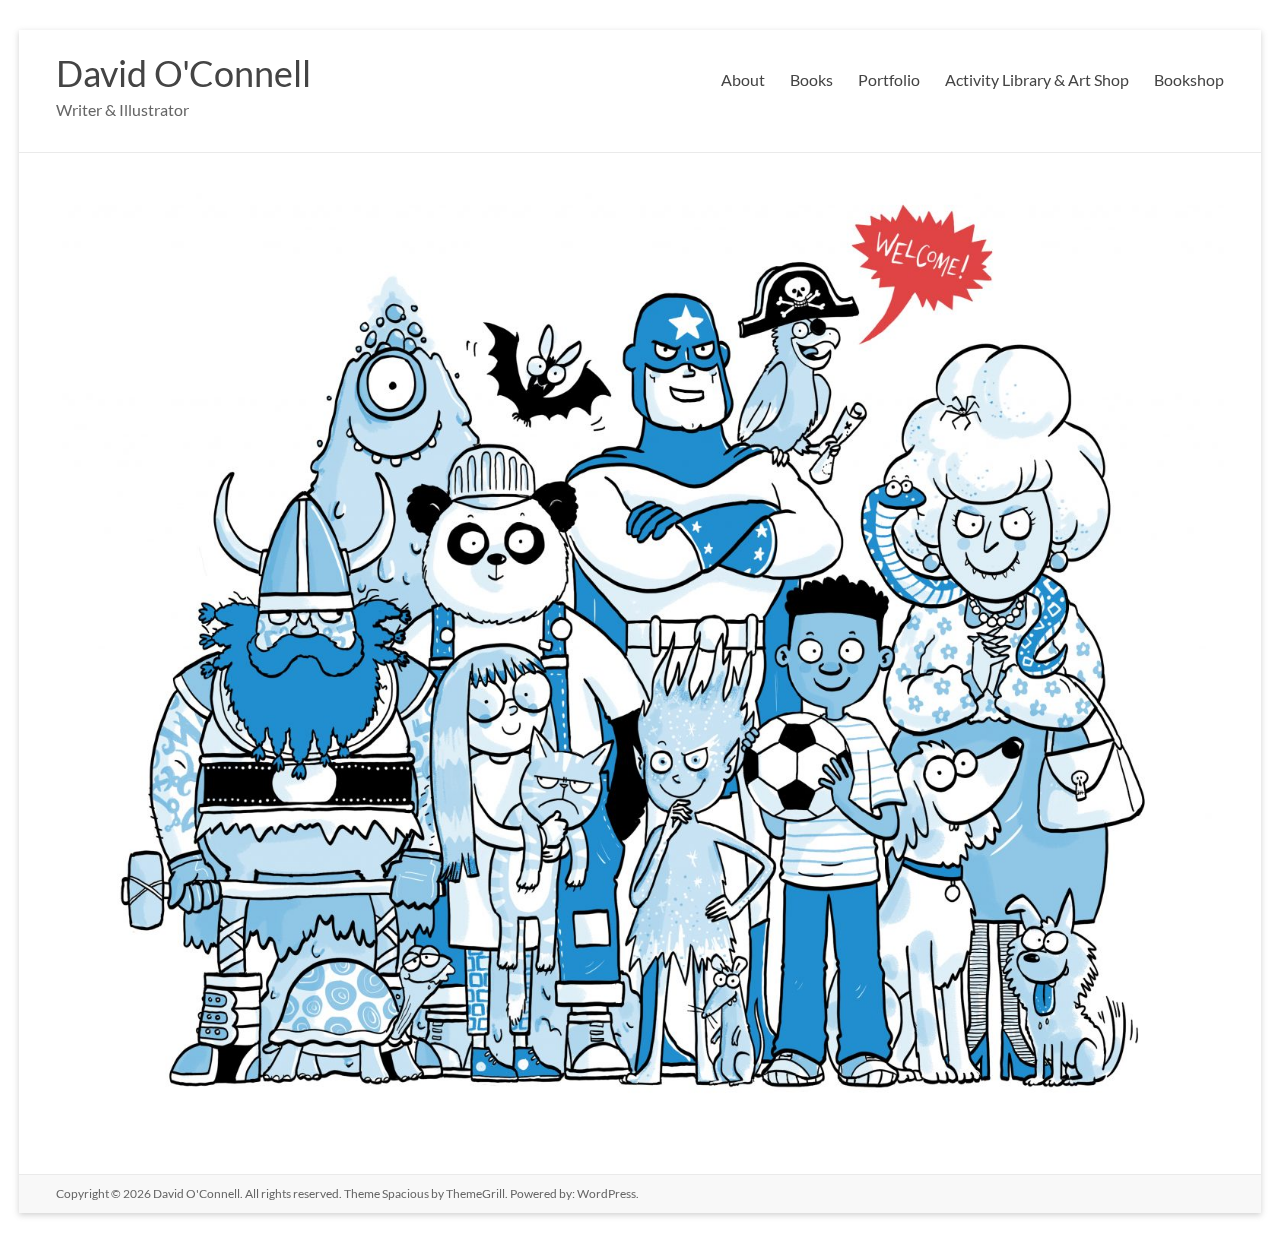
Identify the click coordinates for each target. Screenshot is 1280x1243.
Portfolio (889, 79)
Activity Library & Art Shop (1037, 79)
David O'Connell (183, 73)
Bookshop (1189, 79)
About (743, 79)
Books (811, 79)
